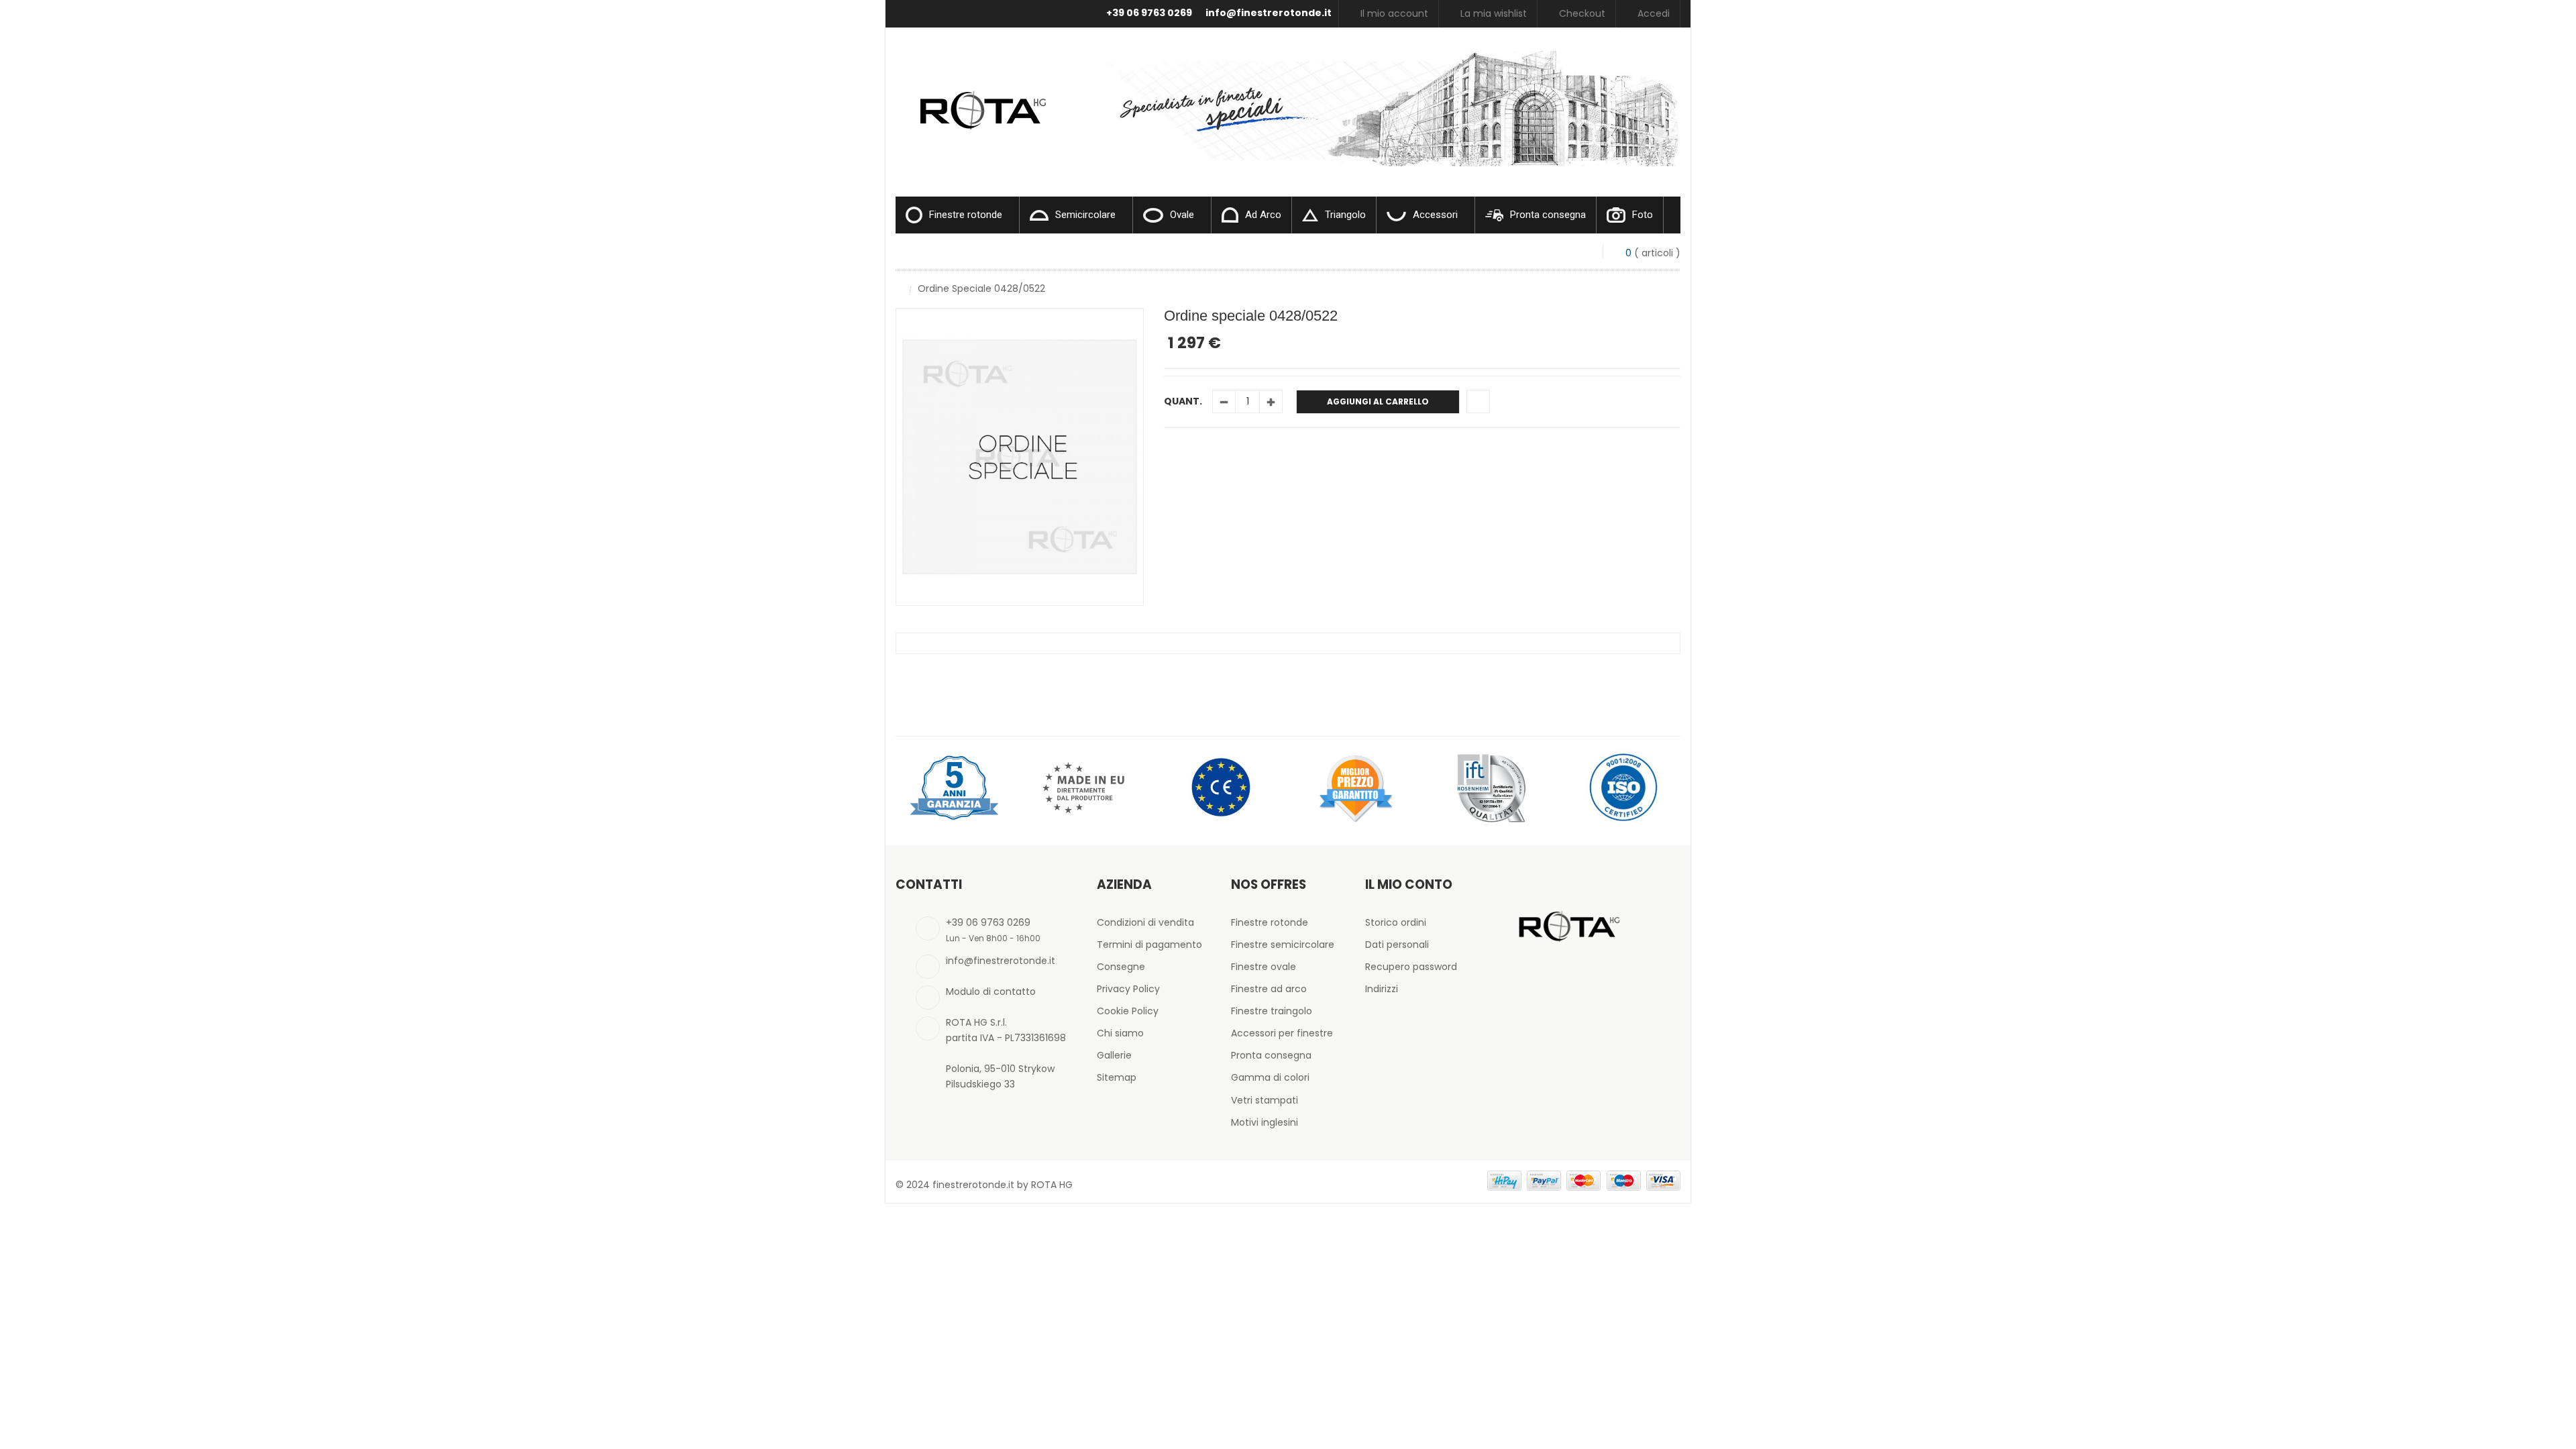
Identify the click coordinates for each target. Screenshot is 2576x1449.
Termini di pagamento (1149, 945)
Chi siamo (1120, 1033)
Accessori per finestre (1282, 1033)
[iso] (1623, 787)
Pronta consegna (1548, 215)
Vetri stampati (1265, 1100)
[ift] (1489, 787)
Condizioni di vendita (1145, 922)
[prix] (1355, 787)
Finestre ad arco (1269, 989)
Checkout (1582, 13)
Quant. (1183, 401)
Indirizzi (1382, 989)
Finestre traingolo (1272, 1011)
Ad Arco (1263, 215)
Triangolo (1345, 215)
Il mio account (1394, 13)
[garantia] (953, 787)
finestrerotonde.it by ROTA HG (1003, 1185)
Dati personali (1397, 945)
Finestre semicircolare (1283, 945)
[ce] (1221, 787)
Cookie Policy (1128, 1011)
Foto (1643, 215)
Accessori (1435, 215)
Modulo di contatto (991, 991)
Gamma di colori (1270, 1077)
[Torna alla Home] (899, 288)
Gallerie (1114, 1055)
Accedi (1654, 13)
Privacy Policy (1128, 989)
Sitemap (1117, 1077)
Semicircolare (1085, 215)
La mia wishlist (1494, 13)
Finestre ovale (1264, 967)
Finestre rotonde (966, 215)
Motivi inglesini (1265, 1122)
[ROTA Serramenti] (979, 94)
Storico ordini (1396, 922)
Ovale (1182, 215)
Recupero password (1411, 967)
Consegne (1121, 967)
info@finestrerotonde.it (1269, 13)
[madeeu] (1087, 787)
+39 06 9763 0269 (1149, 13)
